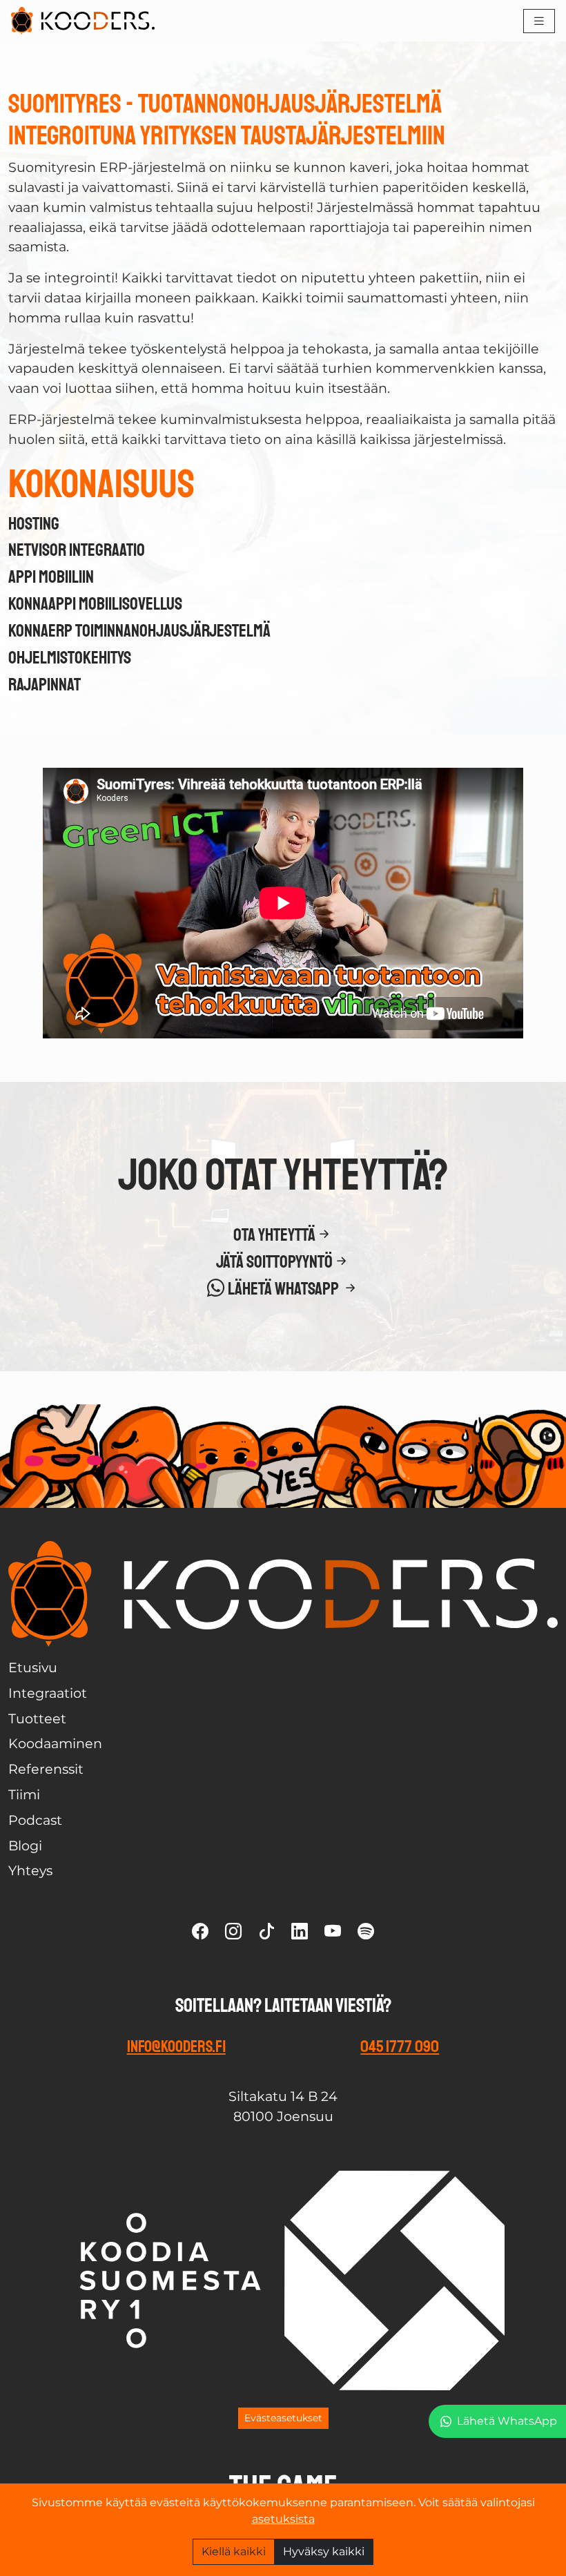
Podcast (35, 1820)
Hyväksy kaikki (324, 2551)
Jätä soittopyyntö (274, 1262)
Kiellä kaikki (234, 2551)
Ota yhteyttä (274, 1236)
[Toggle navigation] (539, 21)
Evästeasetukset (283, 2418)
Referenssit (46, 1769)
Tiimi (24, 1794)
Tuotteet (37, 1718)
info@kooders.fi (176, 2046)
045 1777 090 (400, 2046)
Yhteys (30, 1870)
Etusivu (33, 1667)
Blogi (25, 1846)
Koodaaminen (55, 1743)
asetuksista (283, 2519)
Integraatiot (48, 1693)
